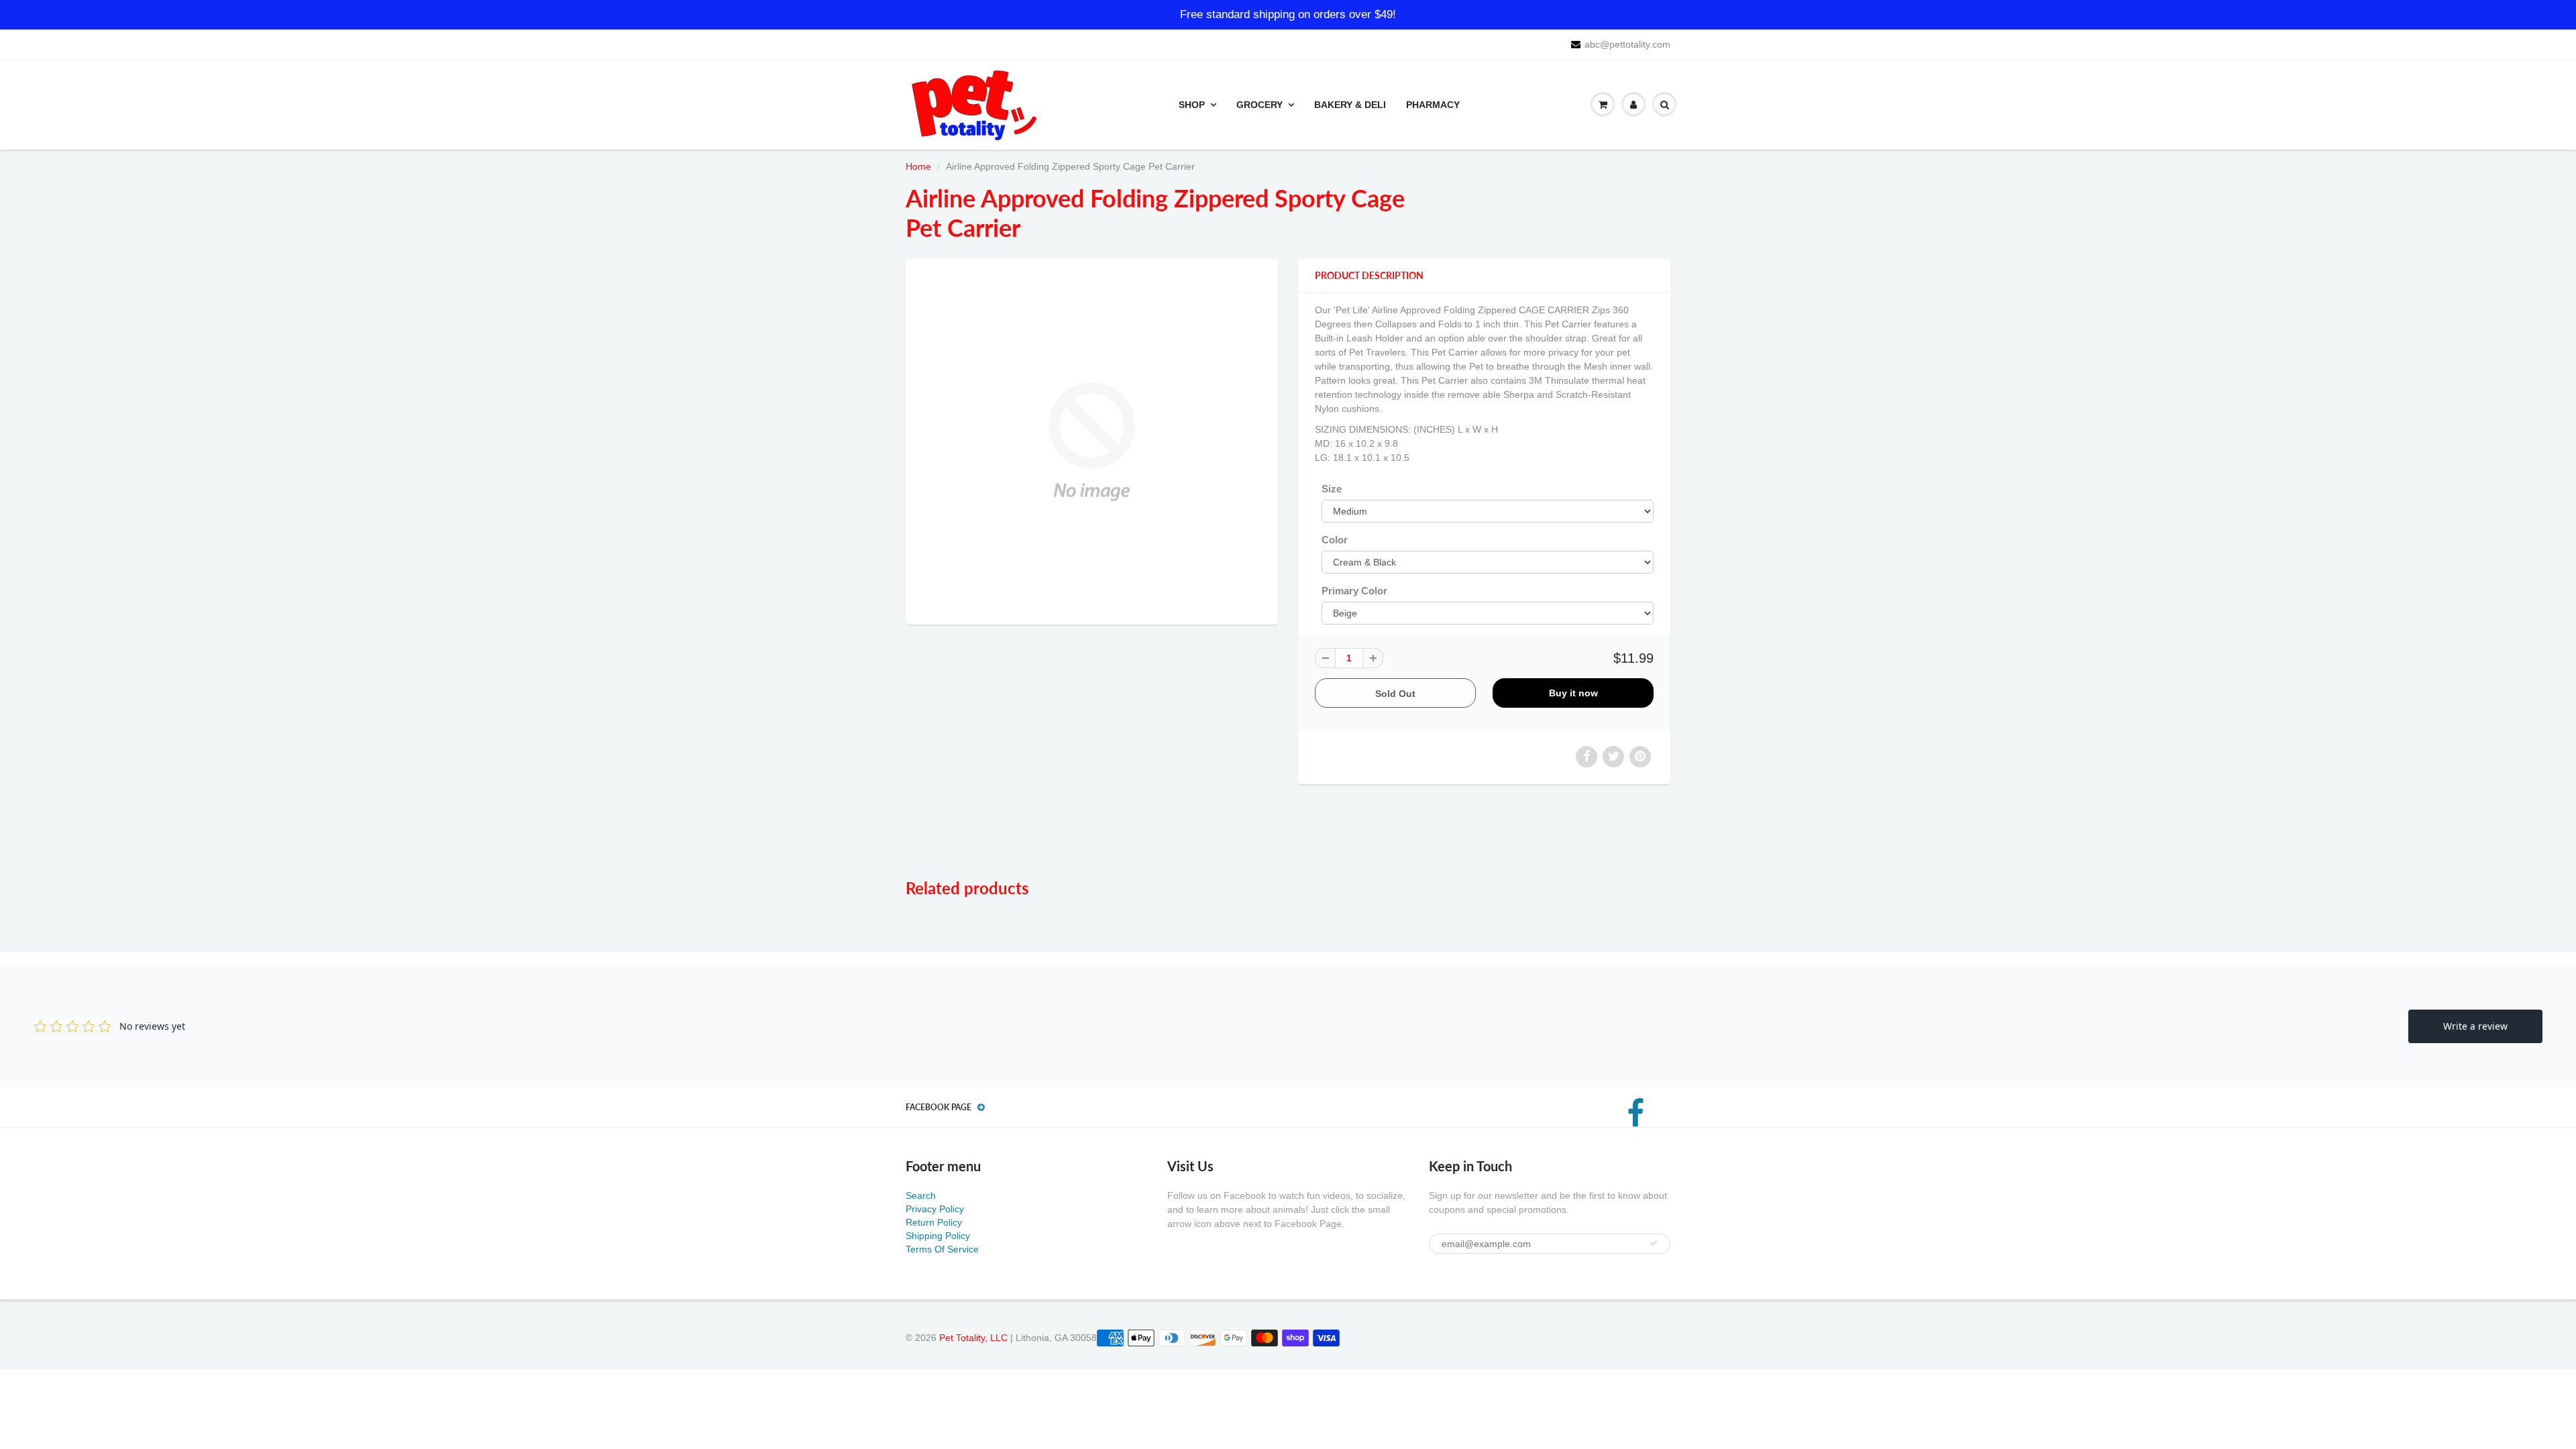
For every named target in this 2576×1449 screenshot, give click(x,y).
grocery (1259, 105)
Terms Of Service (942, 1249)
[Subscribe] (1654, 1243)
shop (1192, 105)
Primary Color (1354, 591)
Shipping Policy (938, 1236)
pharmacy (1433, 105)
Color (1335, 540)
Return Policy (934, 1222)
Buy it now (1573, 693)
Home (918, 166)
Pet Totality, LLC (973, 1338)
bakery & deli (1350, 105)
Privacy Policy (935, 1209)
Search (921, 1195)
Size (1332, 489)
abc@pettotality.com (1627, 44)
